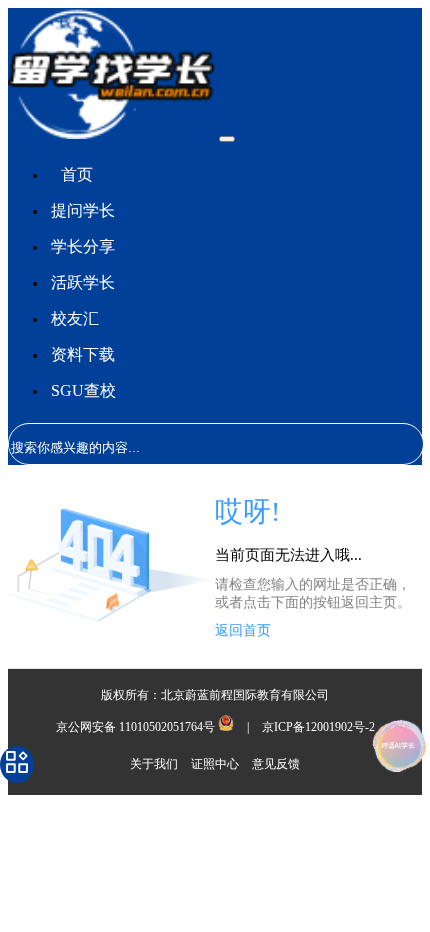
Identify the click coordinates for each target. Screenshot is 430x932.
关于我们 (155, 764)
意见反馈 (276, 764)
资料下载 (83, 354)
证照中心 (216, 764)
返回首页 (243, 630)
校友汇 (75, 318)
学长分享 (83, 246)
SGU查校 (83, 390)
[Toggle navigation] (227, 139)
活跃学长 (83, 282)
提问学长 (83, 210)
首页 (77, 174)
